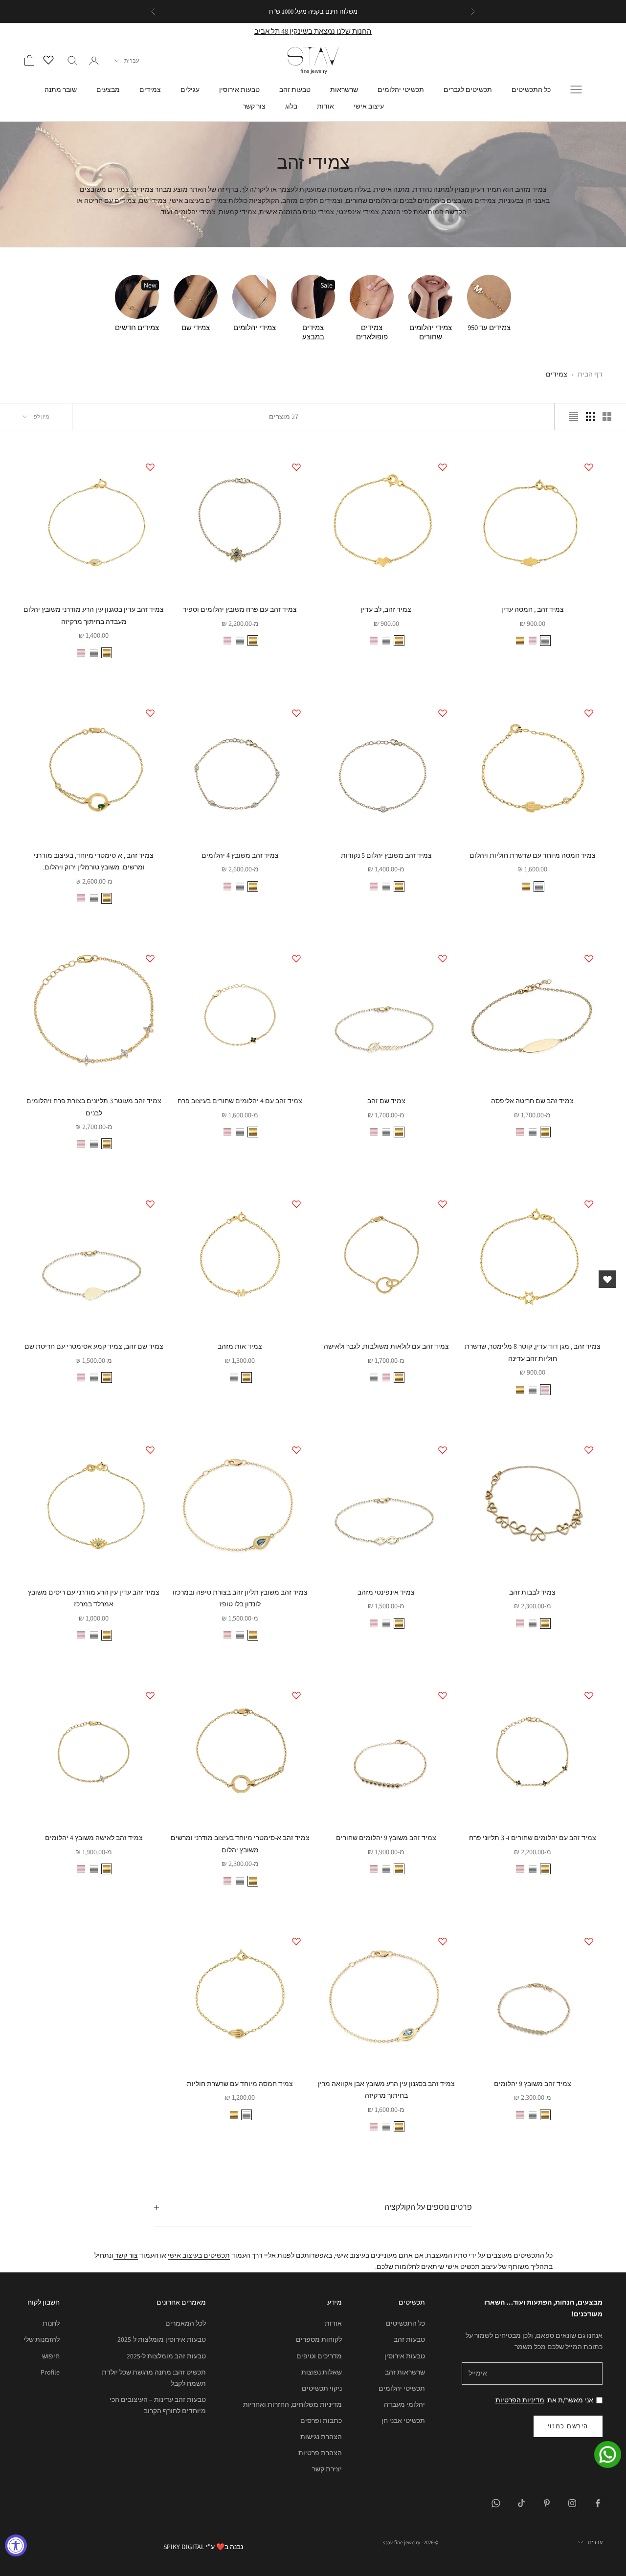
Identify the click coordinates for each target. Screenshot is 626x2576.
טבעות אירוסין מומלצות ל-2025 (162, 2339)
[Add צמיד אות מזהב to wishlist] (296, 1204)
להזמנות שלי (42, 2339)
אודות (325, 106)
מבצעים (108, 89)
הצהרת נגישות (321, 2437)
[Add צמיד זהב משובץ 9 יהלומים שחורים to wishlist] (443, 1695)
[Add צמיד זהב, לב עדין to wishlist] (443, 467)
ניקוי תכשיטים (322, 2388)
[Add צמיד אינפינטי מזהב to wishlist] (443, 1450)
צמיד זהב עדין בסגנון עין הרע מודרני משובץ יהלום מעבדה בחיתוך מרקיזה (94, 615)
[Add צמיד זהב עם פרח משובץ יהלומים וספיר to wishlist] (296, 467)
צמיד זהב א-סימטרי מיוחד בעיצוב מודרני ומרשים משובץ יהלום (240, 1843)
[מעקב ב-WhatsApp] (496, 2503)
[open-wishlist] (607, 1279)
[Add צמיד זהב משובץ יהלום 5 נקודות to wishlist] (443, 713)
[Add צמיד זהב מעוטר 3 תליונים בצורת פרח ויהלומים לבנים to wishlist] (150, 958)
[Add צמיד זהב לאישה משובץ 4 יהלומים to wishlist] (150, 1695)
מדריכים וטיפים (319, 2356)
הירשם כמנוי (568, 2426)
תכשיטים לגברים (468, 89)
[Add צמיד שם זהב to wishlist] (443, 958)
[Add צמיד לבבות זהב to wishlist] (589, 1450)
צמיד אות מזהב (240, 1346)
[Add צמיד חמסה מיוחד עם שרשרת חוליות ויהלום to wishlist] (589, 713)
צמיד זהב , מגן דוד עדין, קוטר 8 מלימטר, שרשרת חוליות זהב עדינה (533, 1352)
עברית (132, 61)
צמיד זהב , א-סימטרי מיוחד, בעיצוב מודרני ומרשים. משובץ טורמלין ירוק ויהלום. (94, 861)
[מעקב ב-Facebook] (598, 2503)
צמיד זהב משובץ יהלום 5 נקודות (386, 855)
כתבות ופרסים (321, 2421)
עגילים (190, 89)
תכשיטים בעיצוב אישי (199, 2255)
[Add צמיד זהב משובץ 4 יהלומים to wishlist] (296, 713)
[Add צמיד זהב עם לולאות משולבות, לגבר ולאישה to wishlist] (443, 1204)
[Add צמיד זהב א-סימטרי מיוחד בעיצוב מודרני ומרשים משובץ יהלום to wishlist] (296, 1695)
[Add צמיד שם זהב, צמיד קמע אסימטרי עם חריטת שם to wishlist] (150, 1204)
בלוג (291, 106)
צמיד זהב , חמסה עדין (533, 609)
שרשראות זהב (405, 2372)
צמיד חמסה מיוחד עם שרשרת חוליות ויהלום (533, 855)
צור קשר (254, 106)
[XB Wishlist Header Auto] (51, 59)
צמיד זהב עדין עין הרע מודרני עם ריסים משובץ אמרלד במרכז (94, 1598)
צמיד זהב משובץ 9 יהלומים (533, 2083)
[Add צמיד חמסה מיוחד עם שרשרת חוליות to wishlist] (296, 1941)
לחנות (51, 2323)
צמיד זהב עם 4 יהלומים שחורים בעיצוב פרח (240, 1100)
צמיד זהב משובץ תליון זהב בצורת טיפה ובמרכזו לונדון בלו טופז (240, 1598)
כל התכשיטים (531, 89)
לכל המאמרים (186, 2323)
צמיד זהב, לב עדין (386, 609)
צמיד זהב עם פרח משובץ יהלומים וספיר (240, 609)
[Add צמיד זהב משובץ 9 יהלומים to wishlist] (589, 1941)
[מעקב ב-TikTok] (521, 2503)
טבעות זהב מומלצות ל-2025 (166, 2356)
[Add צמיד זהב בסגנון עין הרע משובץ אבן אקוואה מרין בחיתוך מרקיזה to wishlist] (443, 1941)
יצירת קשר (327, 2469)
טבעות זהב (295, 89)
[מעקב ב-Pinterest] (547, 2503)
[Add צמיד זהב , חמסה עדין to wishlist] (589, 467)
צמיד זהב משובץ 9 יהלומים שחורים (386, 1837)
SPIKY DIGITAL (184, 2547)
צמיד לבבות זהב (532, 1592)
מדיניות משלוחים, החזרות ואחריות (292, 2404)
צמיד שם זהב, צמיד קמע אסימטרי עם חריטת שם (94, 1346)
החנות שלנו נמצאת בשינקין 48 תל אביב (313, 31)
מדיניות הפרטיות (520, 2400)
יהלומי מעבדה (404, 2404)
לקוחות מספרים (319, 2339)
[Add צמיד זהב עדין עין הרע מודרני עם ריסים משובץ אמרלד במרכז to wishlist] (150, 1450)
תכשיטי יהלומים (401, 89)
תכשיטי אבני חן (403, 2421)
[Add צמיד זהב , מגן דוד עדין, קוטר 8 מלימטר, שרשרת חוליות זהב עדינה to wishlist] (589, 1204)
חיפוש (51, 2356)
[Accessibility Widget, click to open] (16, 2545)
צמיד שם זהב (386, 1100)
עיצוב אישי (369, 106)
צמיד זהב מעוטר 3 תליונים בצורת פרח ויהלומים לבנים (94, 1106)
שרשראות (344, 89)
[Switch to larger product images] (607, 417)
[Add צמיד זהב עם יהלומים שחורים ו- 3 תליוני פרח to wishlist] (589, 1695)
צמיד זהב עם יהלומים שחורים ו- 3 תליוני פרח (533, 1837)
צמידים (150, 89)
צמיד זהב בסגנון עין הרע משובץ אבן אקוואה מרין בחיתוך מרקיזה (386, 2089)
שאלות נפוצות (322, 2372)
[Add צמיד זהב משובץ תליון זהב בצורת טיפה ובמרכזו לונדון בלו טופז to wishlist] (296, 1450)
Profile (50, 2372)
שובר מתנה (61, 89)
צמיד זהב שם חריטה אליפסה (532, 1100)
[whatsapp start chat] (602, 2454)
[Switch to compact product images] (574, 417)
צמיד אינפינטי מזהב (386, 1592)
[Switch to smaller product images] (590, 417)
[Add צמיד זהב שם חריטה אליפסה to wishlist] (589, 958)
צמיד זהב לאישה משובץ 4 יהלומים (94, 1837)
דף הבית (590, 374)
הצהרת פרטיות (320, 2453)
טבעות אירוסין (239, 89)
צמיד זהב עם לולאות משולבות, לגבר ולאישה (386, 1346)
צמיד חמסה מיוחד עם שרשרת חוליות (240, 2083)
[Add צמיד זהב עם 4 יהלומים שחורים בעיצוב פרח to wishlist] (296, 958)
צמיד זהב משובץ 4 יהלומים (240, 855)
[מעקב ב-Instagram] (572, 2503)
